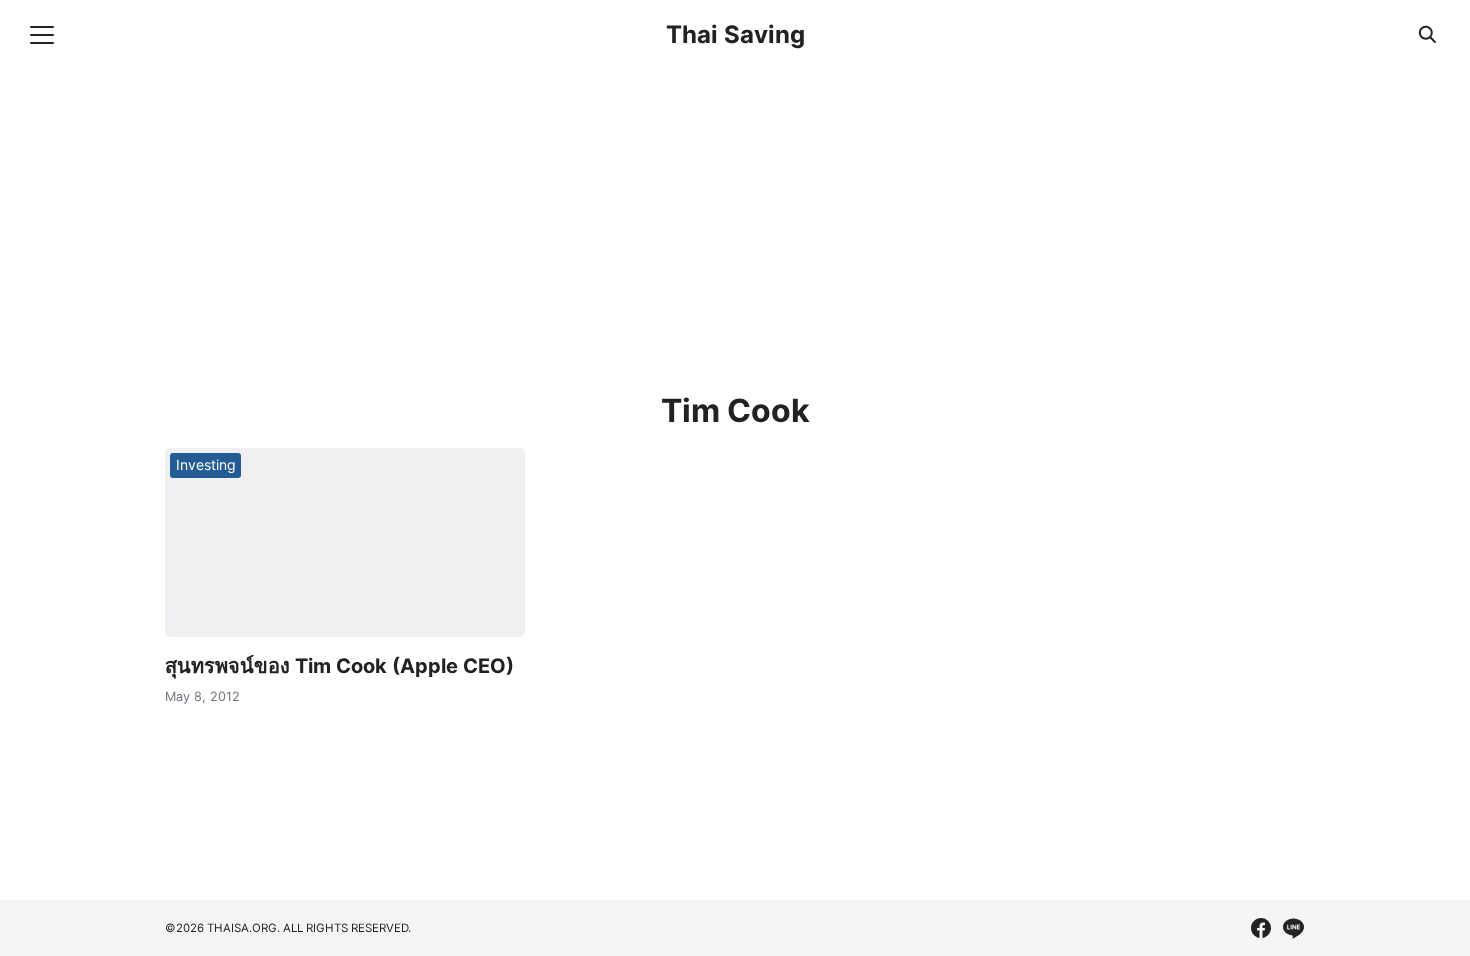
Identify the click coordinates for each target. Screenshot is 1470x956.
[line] (1293, 928)
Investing (206, 464)
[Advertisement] (765, 220)
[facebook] (1261, 928)
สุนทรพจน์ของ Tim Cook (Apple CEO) (339, 666)
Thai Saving (735, 34)
